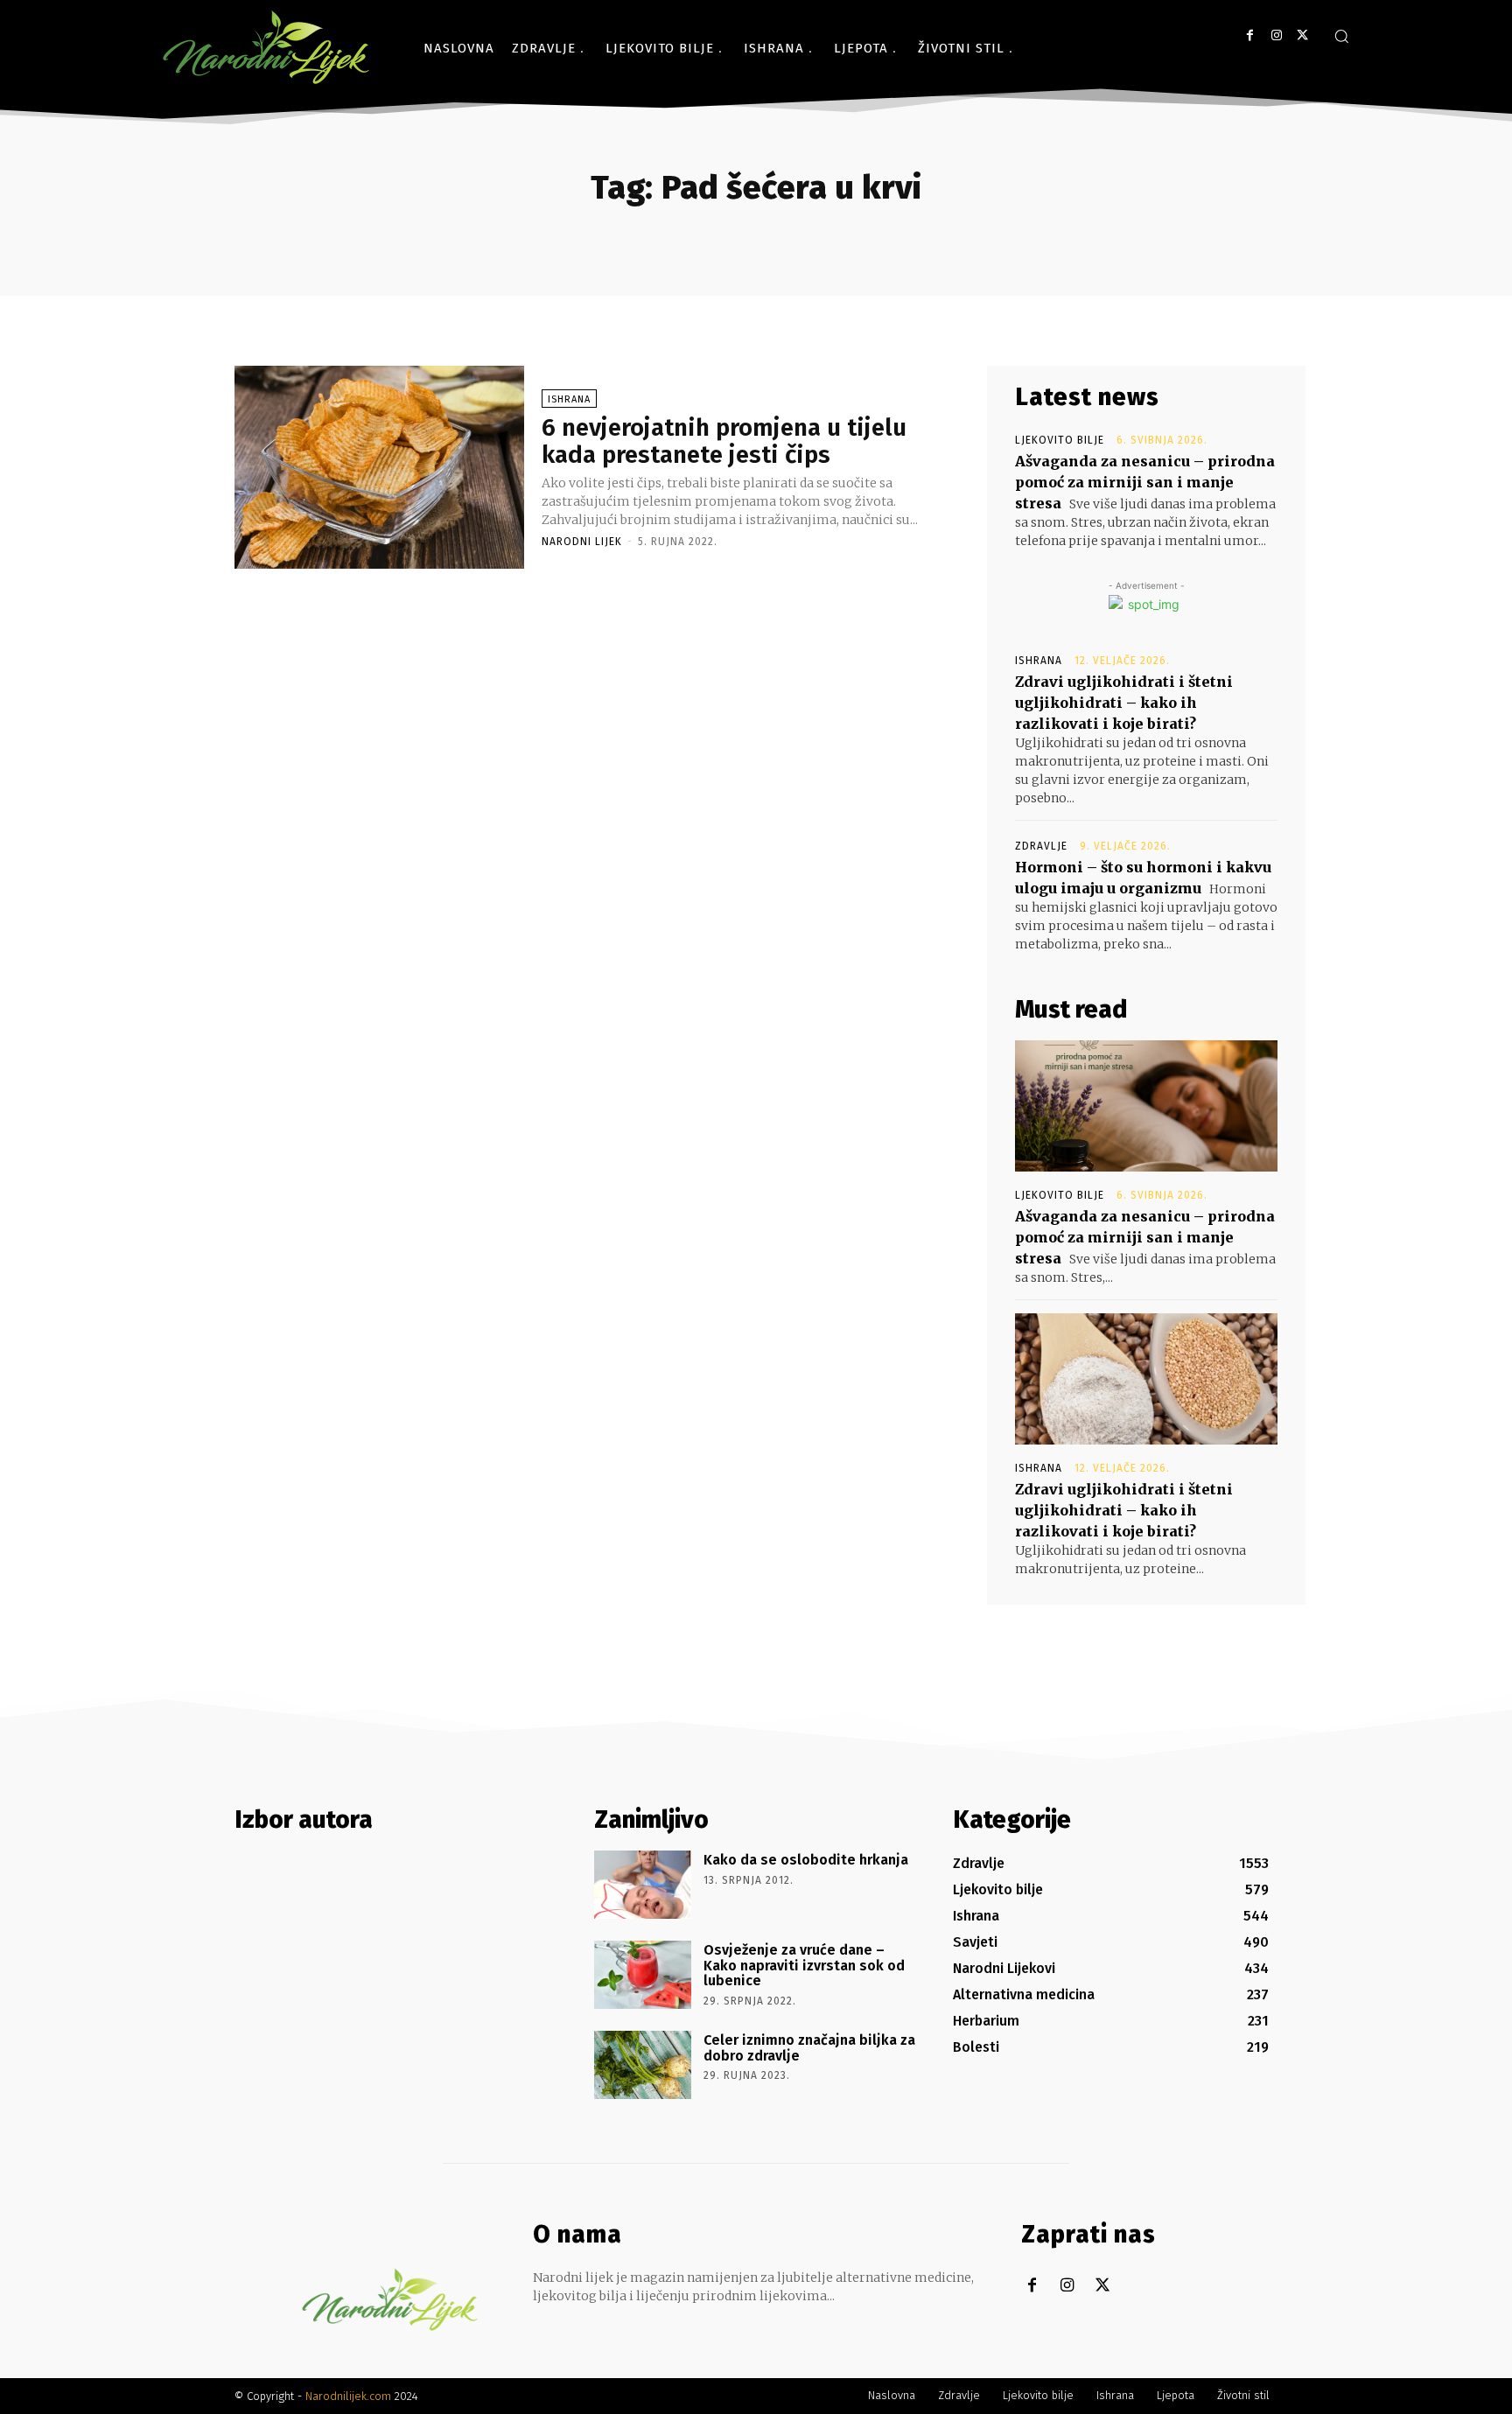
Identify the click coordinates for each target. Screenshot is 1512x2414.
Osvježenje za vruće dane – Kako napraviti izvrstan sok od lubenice (804, 1965)
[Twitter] (1302, 35)
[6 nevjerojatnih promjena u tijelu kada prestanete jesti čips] (379, 467)
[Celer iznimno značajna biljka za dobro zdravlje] (643, 2065)
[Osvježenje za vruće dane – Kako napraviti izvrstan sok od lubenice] (643, 1975)
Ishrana (569, 399)
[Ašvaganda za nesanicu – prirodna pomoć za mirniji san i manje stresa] (1146, 1106)
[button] (1341, 36)
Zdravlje (1041, 846)
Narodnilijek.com (348, 2396)
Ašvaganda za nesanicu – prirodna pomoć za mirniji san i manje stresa (1145, 482)
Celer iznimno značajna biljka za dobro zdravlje (809, 2048)
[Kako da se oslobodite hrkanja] (643, 1885)
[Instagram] (1276, 35)
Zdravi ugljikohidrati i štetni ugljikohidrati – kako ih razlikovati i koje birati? (1124, 703)
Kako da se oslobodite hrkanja (806, 1860)
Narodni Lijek (582, 542)
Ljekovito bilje (1060, 440)
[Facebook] (1250, 35)
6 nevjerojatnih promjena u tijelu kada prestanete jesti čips (724, 441)
